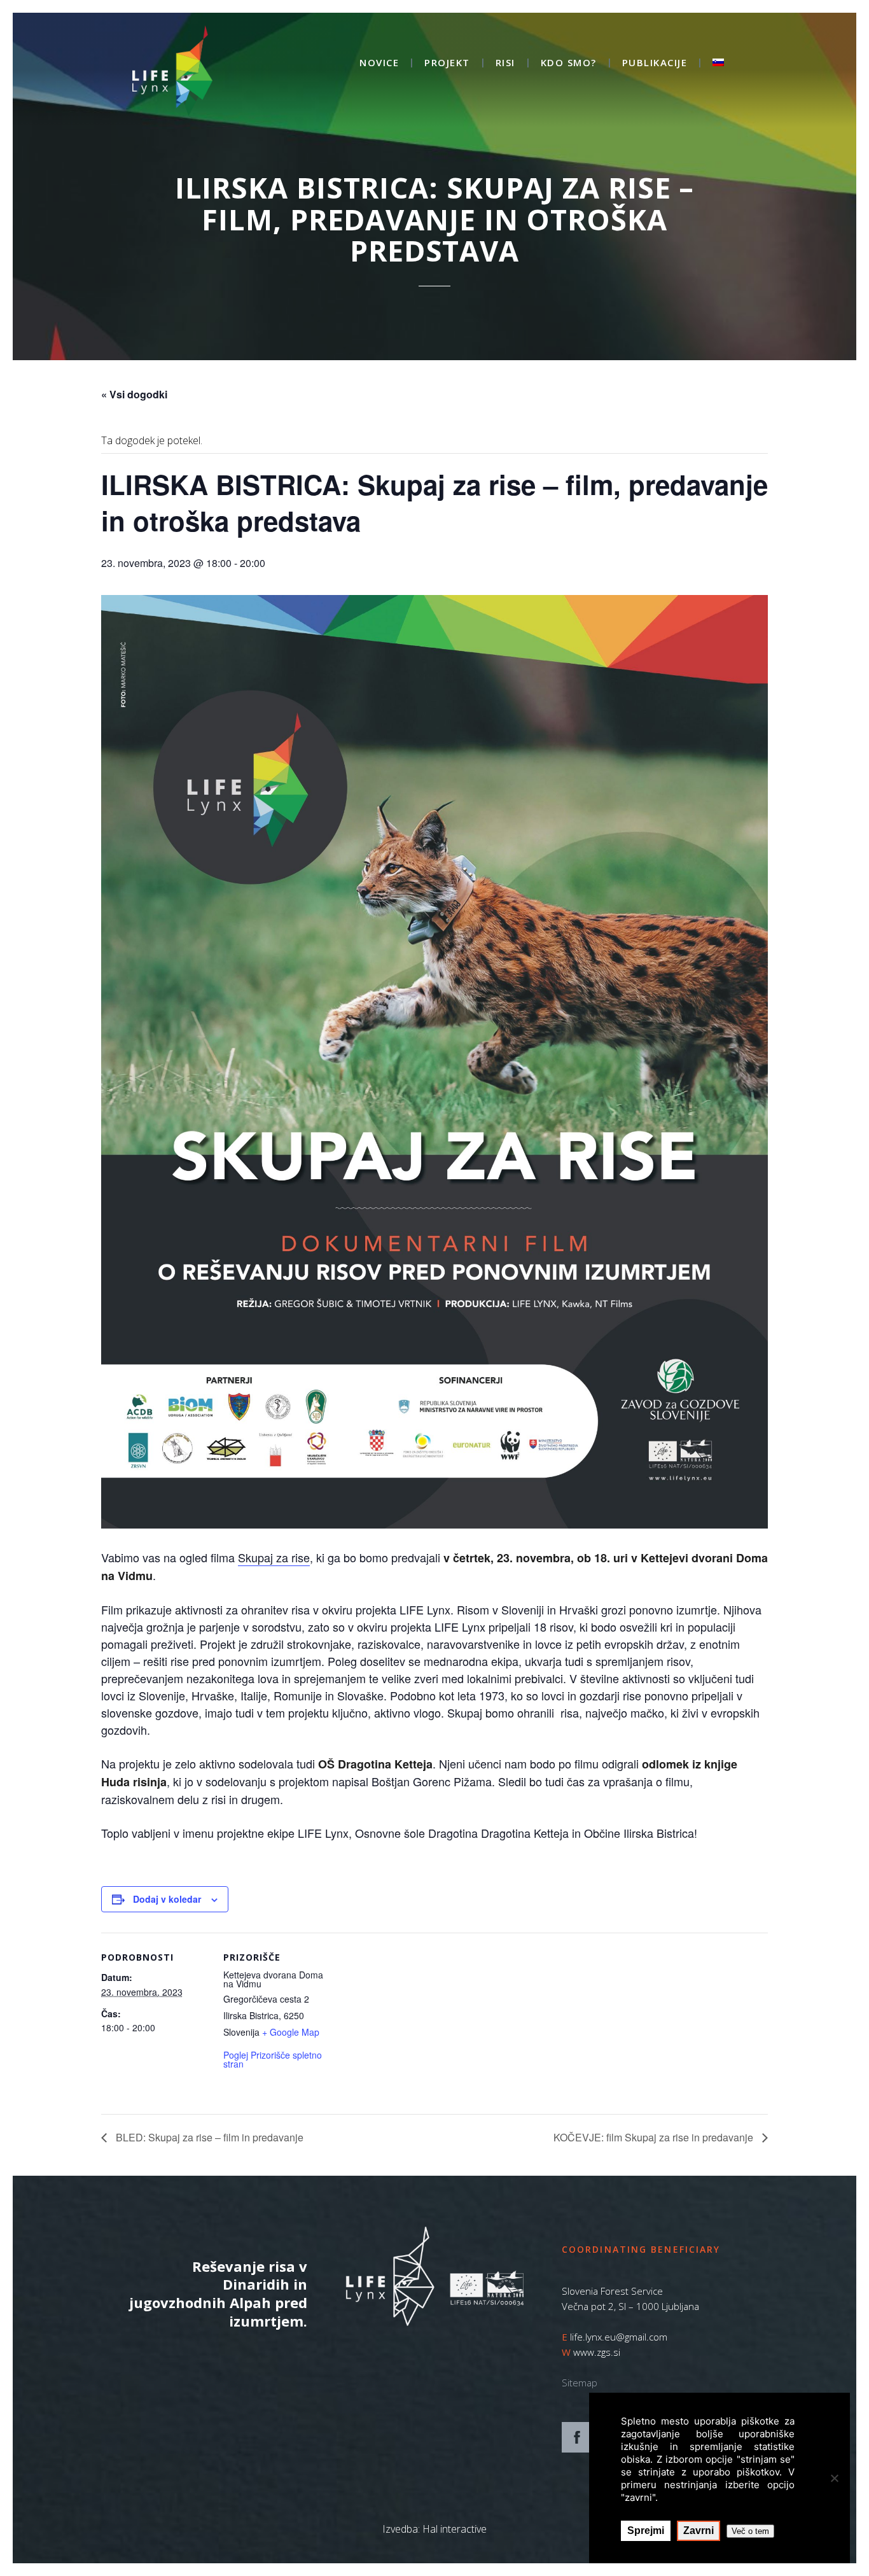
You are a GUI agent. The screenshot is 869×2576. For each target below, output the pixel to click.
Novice (379, 63)
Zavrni (699, 2530)
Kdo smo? (569, 63)
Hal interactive (455, 2529)
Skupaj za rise (274, 1557)
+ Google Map (291, 2032)
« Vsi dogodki (134, 394)
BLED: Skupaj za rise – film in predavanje (208, 2137)
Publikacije (655, 63)
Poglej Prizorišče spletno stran (273, 2059)
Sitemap (580, 2383)
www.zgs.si (597, 2352)
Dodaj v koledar (167, 1899)
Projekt (447, 63)
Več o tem (750, 2531)
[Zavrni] (834, 2478)
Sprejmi (646, 2530)
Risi (505, 63)
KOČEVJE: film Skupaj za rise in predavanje (655, 2137)
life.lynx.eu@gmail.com (619, 2337)
